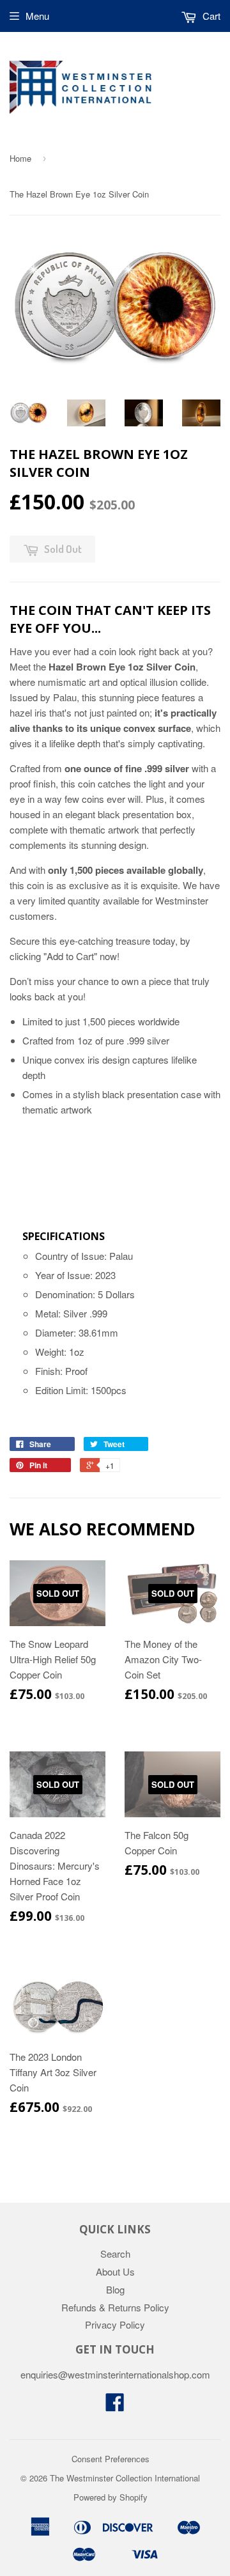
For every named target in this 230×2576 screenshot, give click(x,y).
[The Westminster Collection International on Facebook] (115, 2406)
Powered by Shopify (111, 2497)
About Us (115, 2271)
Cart (210, 16)
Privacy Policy (115, 2324)
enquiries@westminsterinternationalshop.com (115, 2374)
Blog (115, 2289)
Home (20, 158)
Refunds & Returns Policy (115, 2307)
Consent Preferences (111, 2459)
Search (115, 2254)
